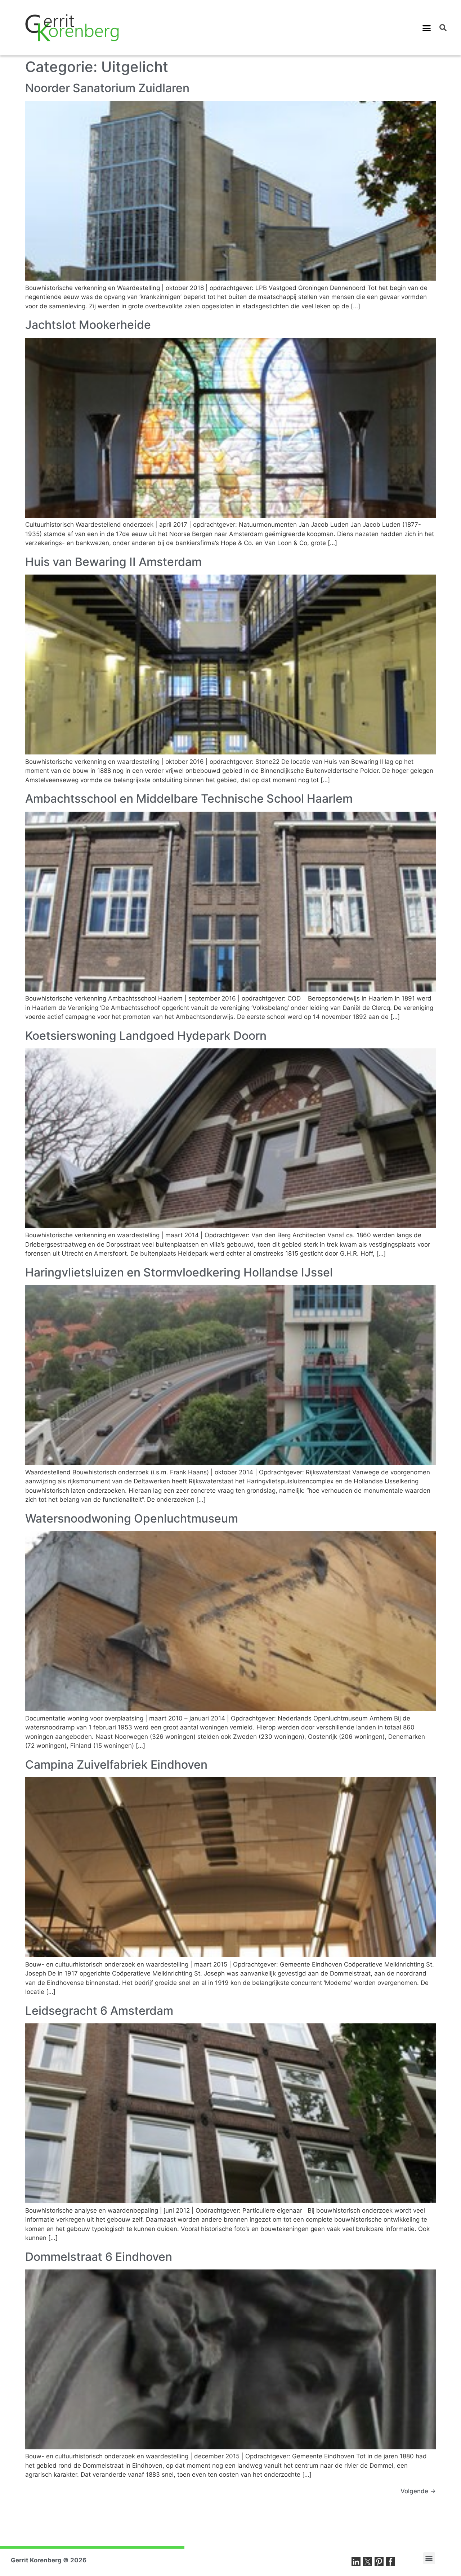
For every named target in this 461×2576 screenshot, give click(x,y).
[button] (427, 28)
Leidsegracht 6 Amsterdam (99, 2011)
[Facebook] (391, 2562)
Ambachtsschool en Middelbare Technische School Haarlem (189, 799)
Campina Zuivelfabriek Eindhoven (116, 1765)
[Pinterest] (379, 2562)
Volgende (418, 2491)
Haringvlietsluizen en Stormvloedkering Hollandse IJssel (179, 1272)
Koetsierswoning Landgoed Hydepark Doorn (146, 1036)
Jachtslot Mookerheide (88, 325)
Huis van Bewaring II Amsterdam (113, 562)
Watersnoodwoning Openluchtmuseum (132, 1518)
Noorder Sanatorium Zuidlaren (107, 88)
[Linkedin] (356, 2562)
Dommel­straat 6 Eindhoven (99, 2257)
